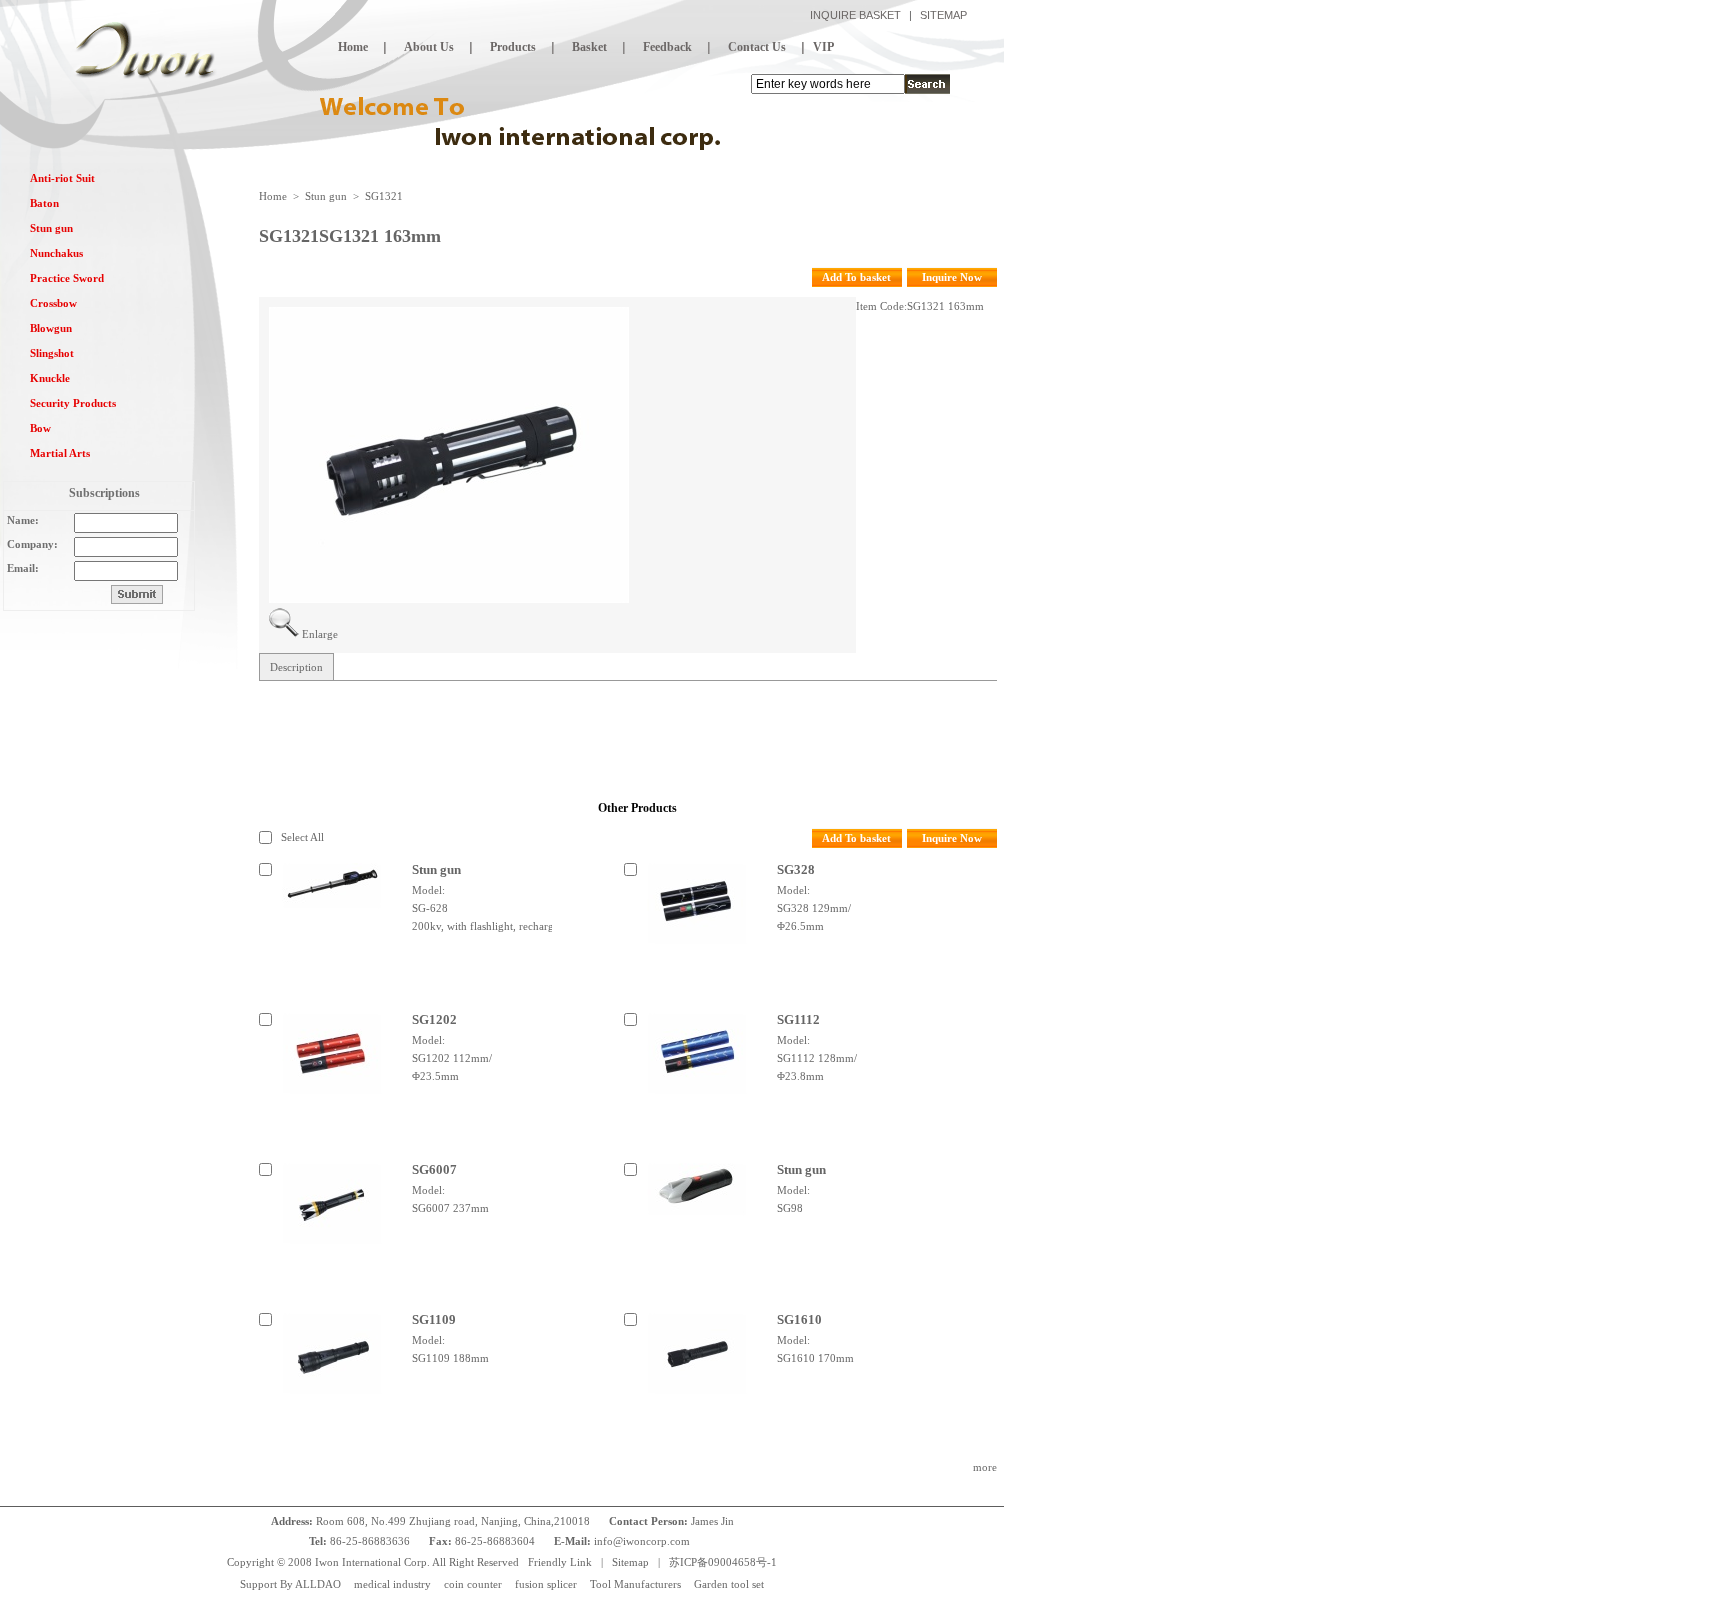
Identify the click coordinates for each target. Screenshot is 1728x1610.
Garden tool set (729, 1584)
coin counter (473, 1584)
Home (273, 196)
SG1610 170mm (815, 1358)
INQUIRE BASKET (855, 15)
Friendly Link (560, 1562)
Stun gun (51, 228)
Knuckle (50, 378)
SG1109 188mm (450, 1358)
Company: (32, 544)
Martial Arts (60, 453)
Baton (44, 203)
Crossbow (53, 303)
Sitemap (630, 1562)
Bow (40, 428)
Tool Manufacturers (635, 1584)
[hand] (927, 84)
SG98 (790, 1208)
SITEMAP (943, 15)
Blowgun (51, 328)
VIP (823, 47)
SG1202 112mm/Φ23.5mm (452, 1067)
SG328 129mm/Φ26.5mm (814, 917)
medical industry (392, 1584)
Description (296, 667)
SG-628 (430, 908)
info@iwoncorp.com (643, 1541)
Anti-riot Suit (62, 178)
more (985, 1467)
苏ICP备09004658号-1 (723, 1562)
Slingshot (52, 353)
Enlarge (320, 634)
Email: (23, 568)
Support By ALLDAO (290, 1584)
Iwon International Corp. (372, 1562)
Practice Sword (67, 278)
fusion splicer (546, 1584)
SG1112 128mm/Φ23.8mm (817, 1067)
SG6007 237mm (450, 1208)
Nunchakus (56, 253)
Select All (302, 837)
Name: (23, 520)
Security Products (73, 403)
